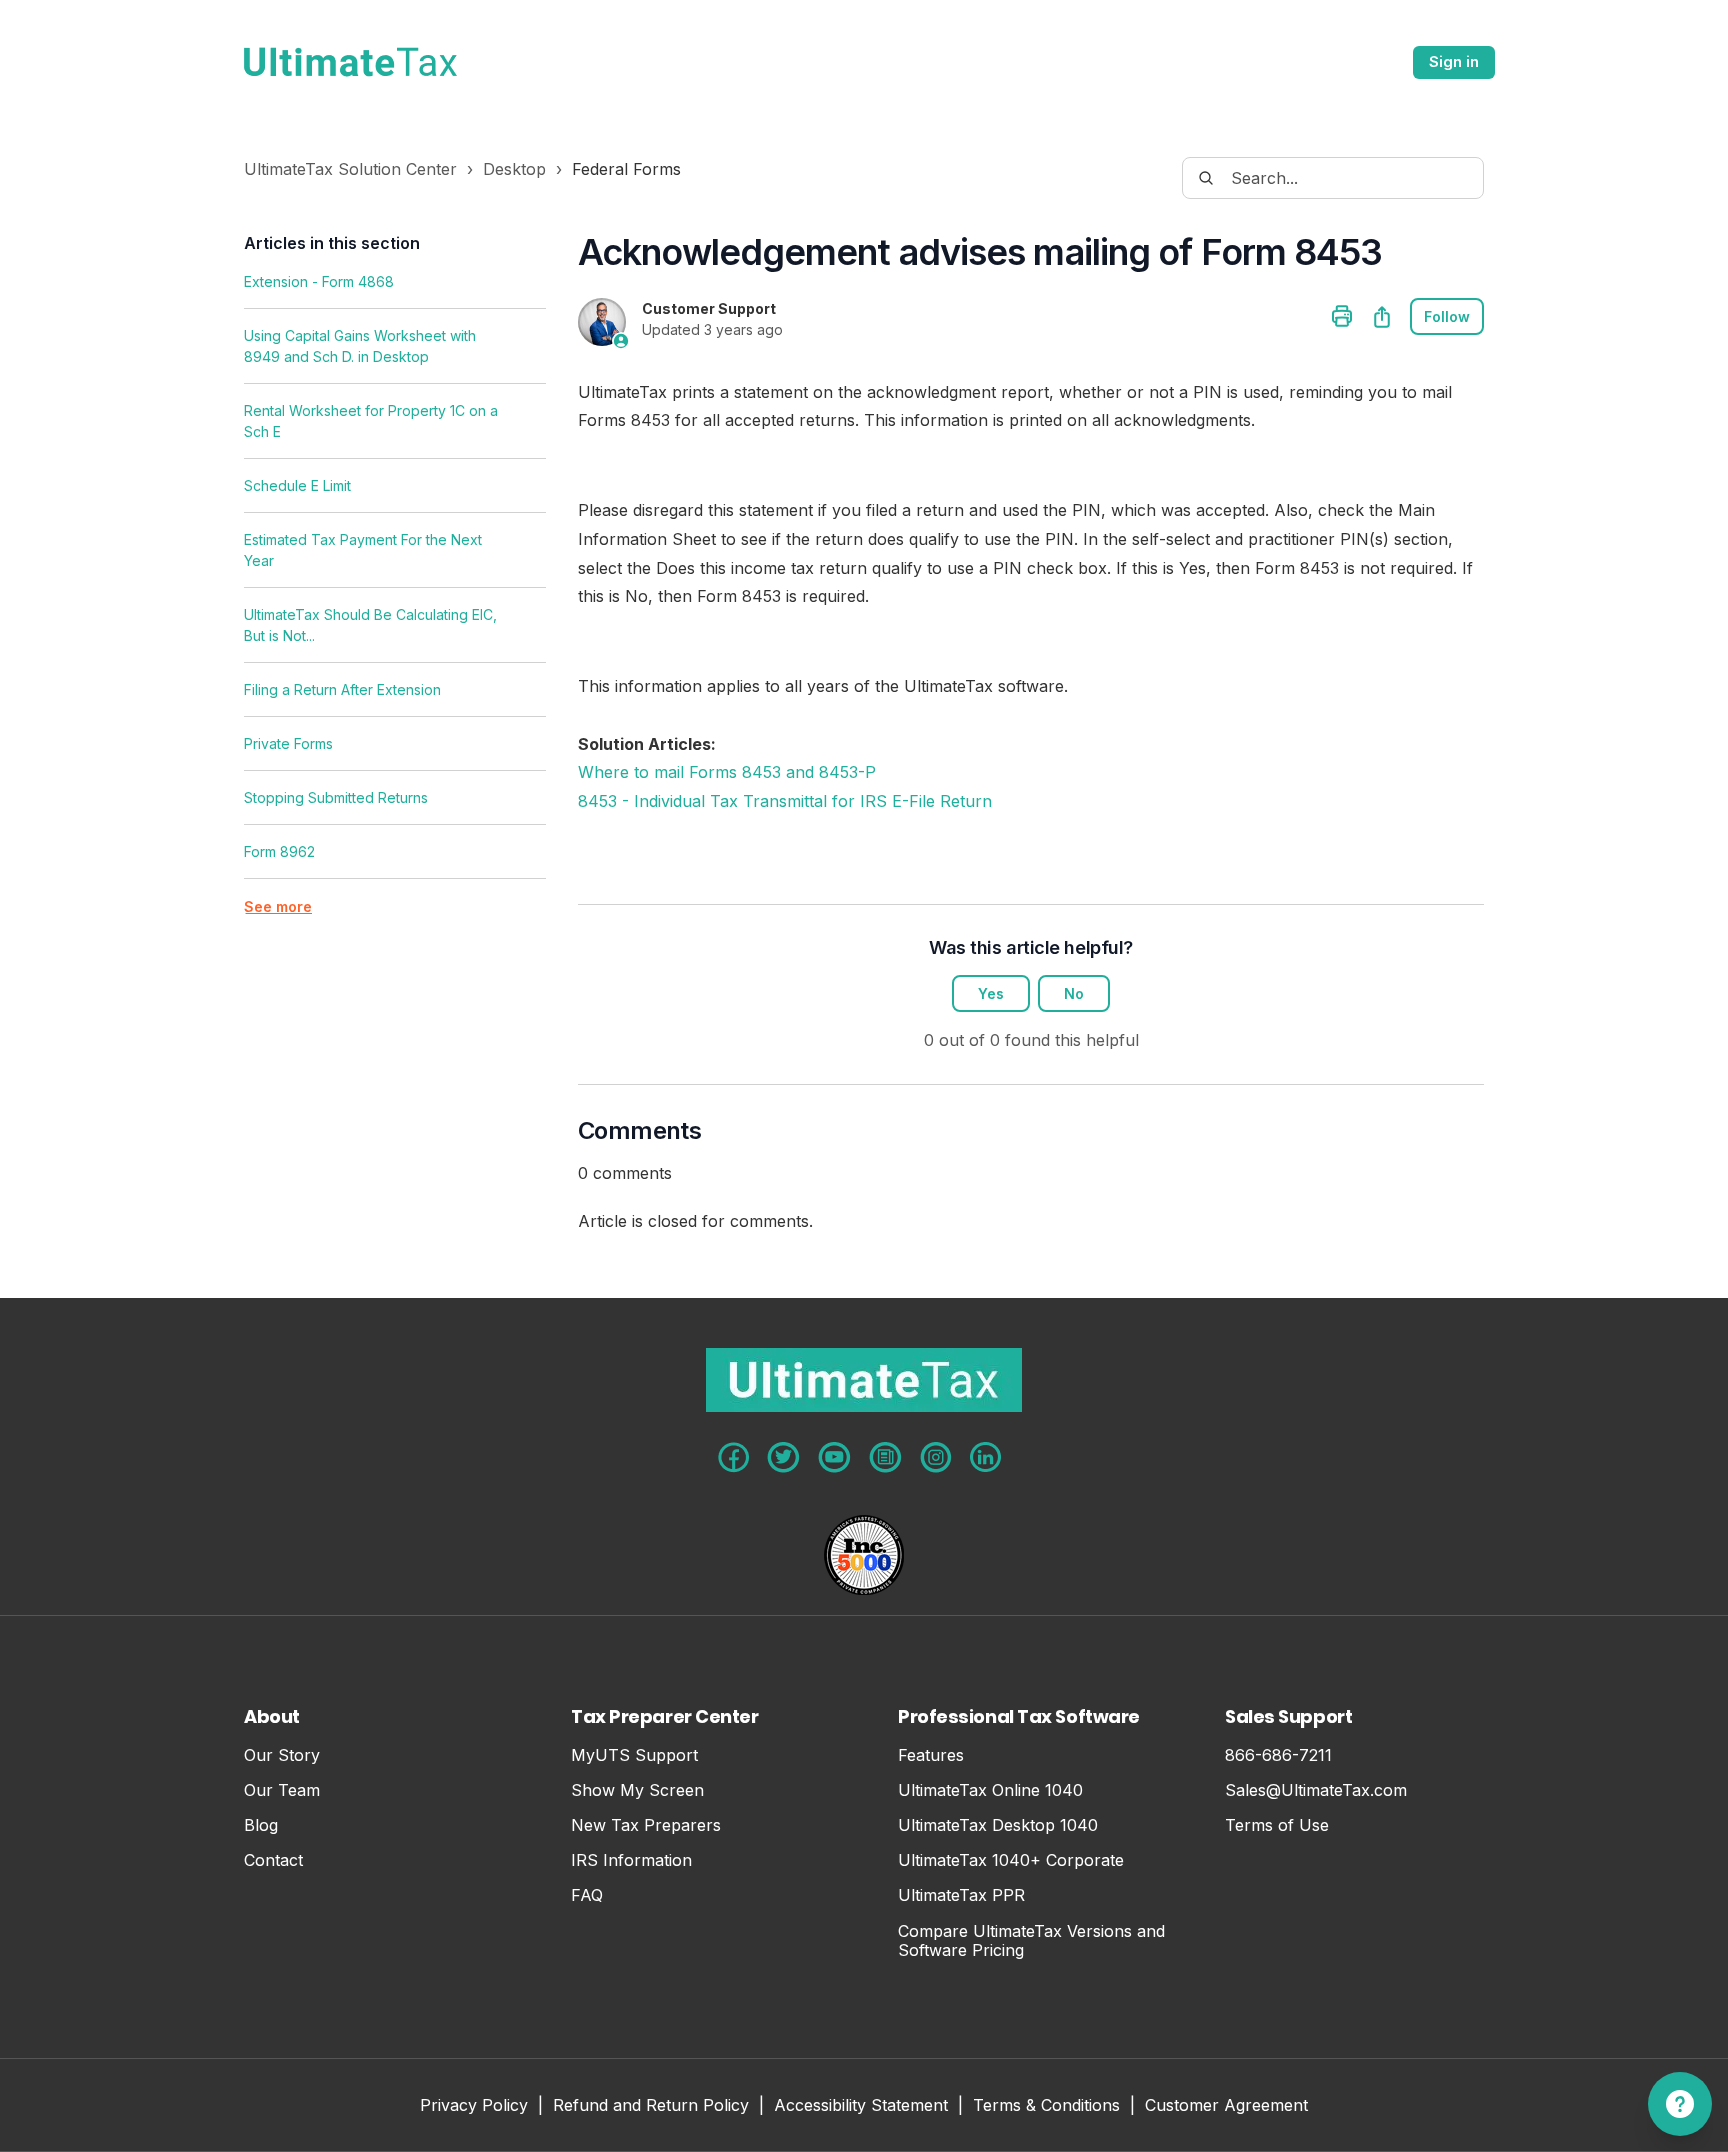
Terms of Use (1277, 1825)
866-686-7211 (1278, 1755)
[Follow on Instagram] (936, 1457)
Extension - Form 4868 (319, 281)
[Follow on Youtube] (834, 1457)
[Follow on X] (783, 1457)
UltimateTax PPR (961, 1895)
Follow (1447, 316)
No (1074, 993)
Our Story (282, 1755)
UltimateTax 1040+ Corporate (1011, 1860)
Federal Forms (626, 169)
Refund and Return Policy (651, 2106)
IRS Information (631, 1860)
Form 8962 (279, 851)
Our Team (282, 1790)
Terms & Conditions (1046, 2106)
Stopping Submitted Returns (336, 797)
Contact (273, 1860)
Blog (261, 1825)
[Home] (350, 62)
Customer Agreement (1226, 2106)
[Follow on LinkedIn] (985, 1457)
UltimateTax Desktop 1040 (998, 1825)
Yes (991, 993)
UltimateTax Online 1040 (990, 1790)
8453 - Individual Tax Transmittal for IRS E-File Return (785, 801)
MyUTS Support (634, 1755)
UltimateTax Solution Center (350, 169)
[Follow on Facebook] (733, 1457)
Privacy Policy (474, 2106)
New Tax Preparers (646, 1825)
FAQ (587, 1895)
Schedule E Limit (297, 485)
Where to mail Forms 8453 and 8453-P (727, 772)
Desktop (514, 169)
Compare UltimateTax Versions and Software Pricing (1031, 1941)
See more (278, 906)
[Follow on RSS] (885, 1457)
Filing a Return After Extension (342, 689)
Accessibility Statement (861, 2106)
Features (931, 1755)
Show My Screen (637, 1790)
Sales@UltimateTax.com (1316, 1790)
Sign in (1454, 61)
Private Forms (288, 743)
